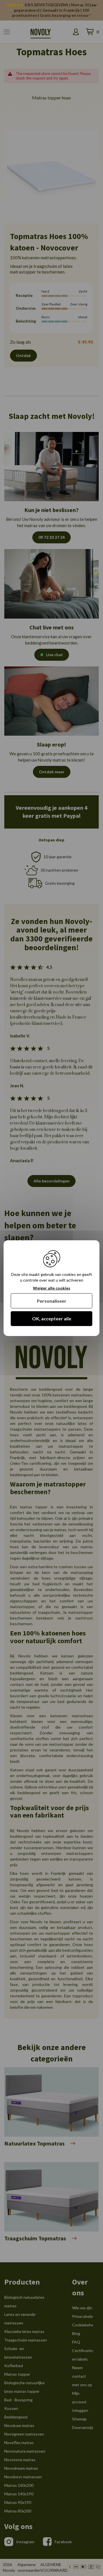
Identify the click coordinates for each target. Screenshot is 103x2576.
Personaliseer (52, 1301)
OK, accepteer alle (52, 1318)
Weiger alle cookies (52, 1288)
